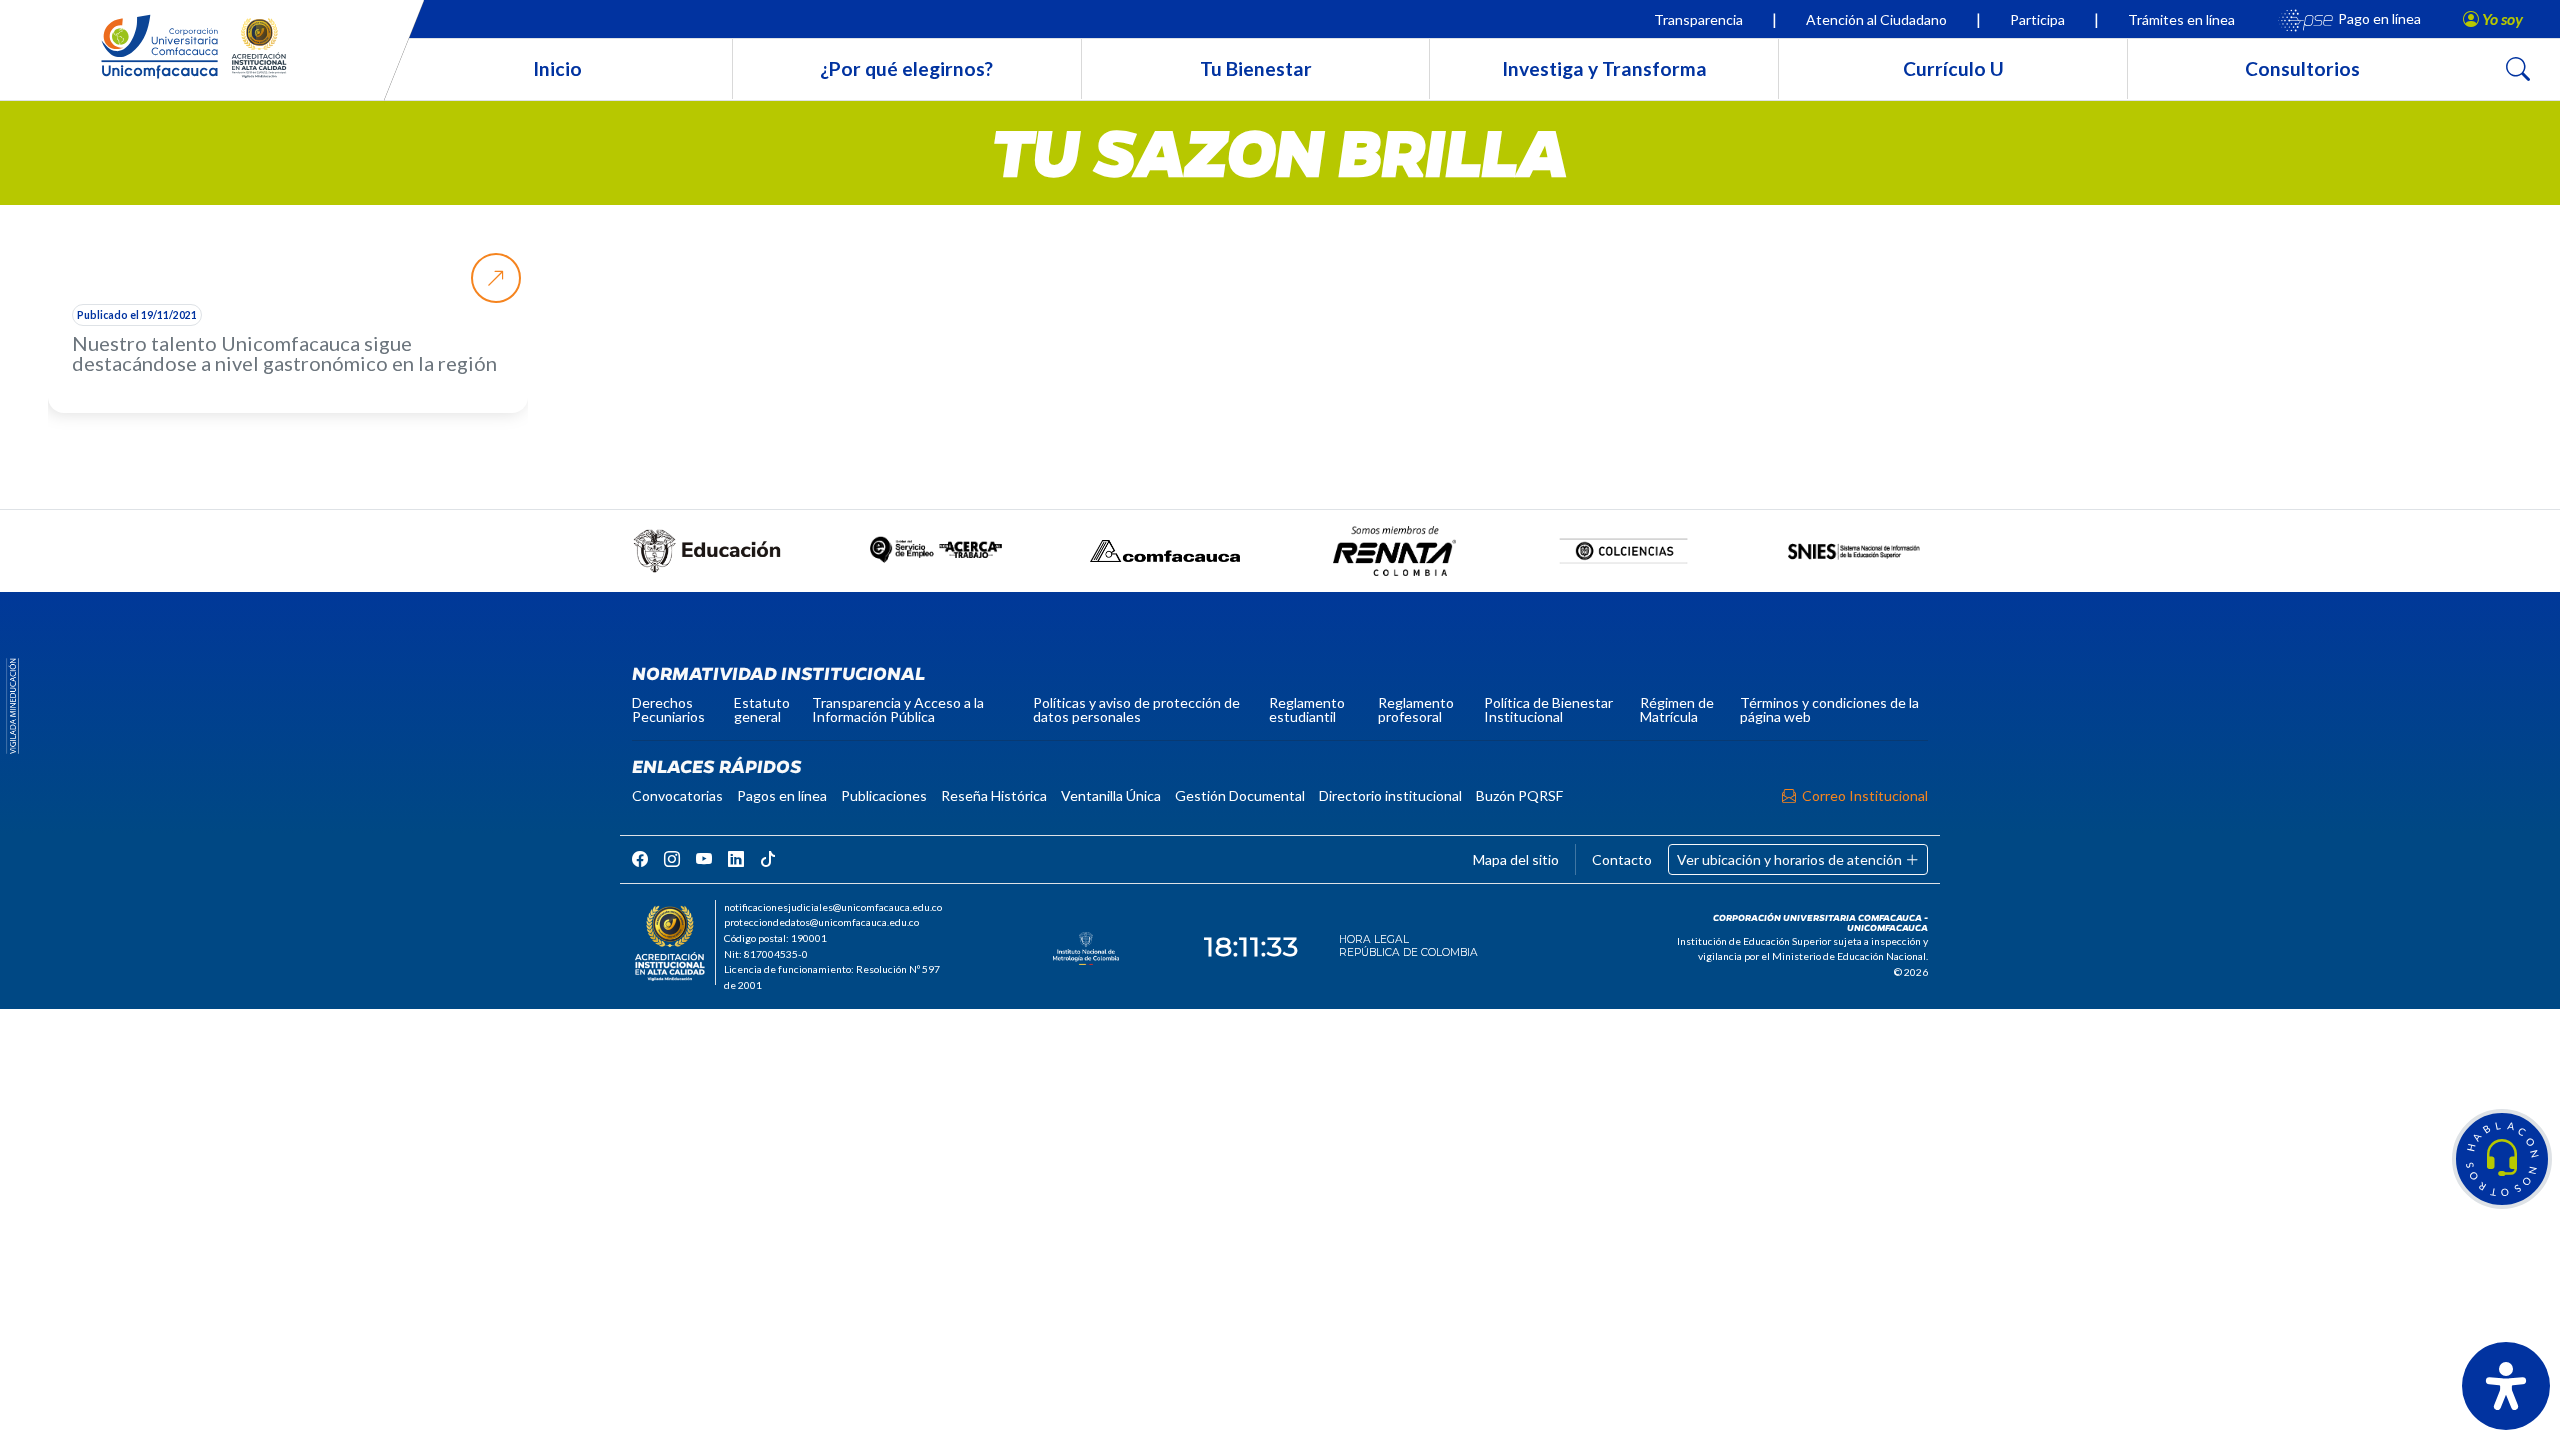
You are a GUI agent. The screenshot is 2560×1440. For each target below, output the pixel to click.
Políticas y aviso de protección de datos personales (1136, 709)
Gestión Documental (1240, 795)
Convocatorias (677, 795)
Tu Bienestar (1256, 68)
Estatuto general (762, 709)
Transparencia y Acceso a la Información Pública (898, 709)
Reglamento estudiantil (1307, 709)
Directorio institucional (1390, 795)
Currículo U (1953, 68)
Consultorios (2302, 68)
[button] (2502, 1159)
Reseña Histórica (994, 795)
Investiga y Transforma (1604, 68)
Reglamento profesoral (1416, 709)
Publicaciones (884, 795)
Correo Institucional (1865, 795)
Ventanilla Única (1111, 795)
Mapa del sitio (1516, 859)
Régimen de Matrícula (1677, 709)
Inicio (557, 68)
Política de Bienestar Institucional (1548, 709)
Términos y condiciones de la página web (1829, 709)
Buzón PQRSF (1519, 795)
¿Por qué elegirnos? (906, 68)
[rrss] (640, 858)
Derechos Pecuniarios (668, 709)
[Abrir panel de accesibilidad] (2506, 1386)
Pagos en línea (782, 795)
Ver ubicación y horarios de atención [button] (1791, 859)
